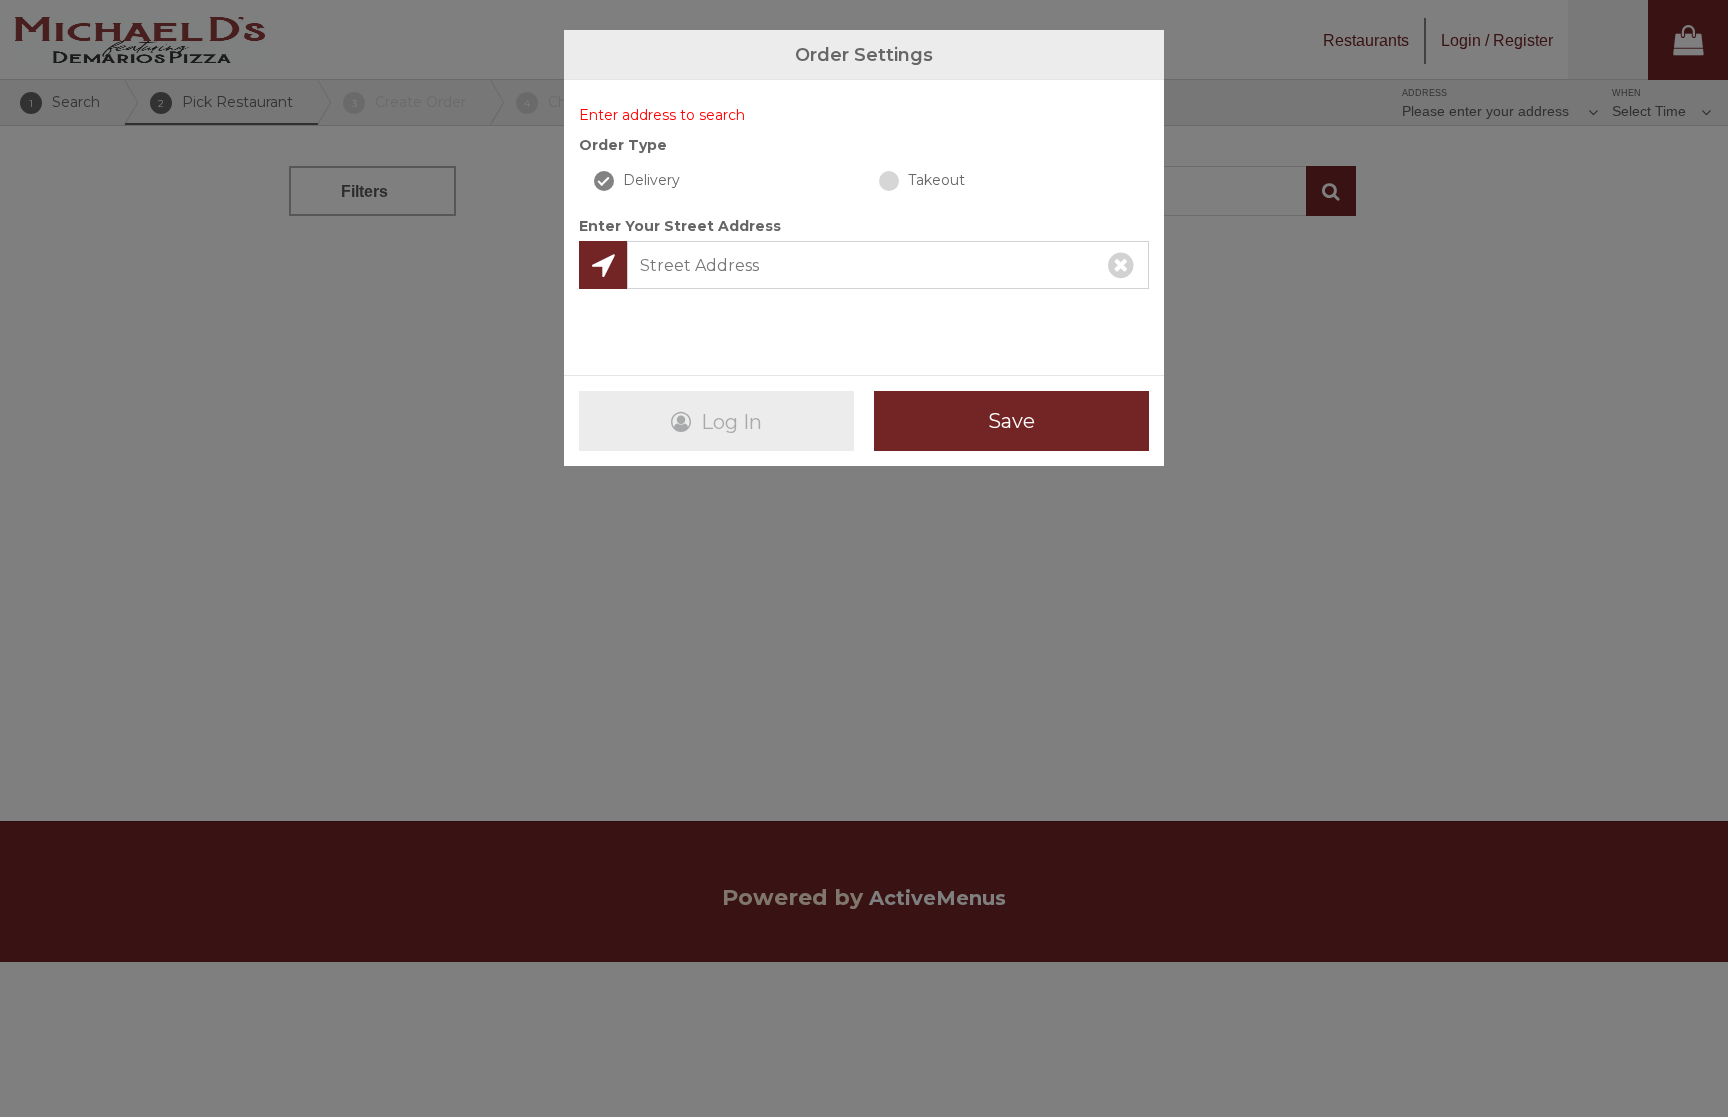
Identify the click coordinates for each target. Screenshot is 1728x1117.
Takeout (934, 180)
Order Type (623, 145)
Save (1011, 421)
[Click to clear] (1121, 265)
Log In (729, 422)
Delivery (649, 180)
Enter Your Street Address (680, 226)
